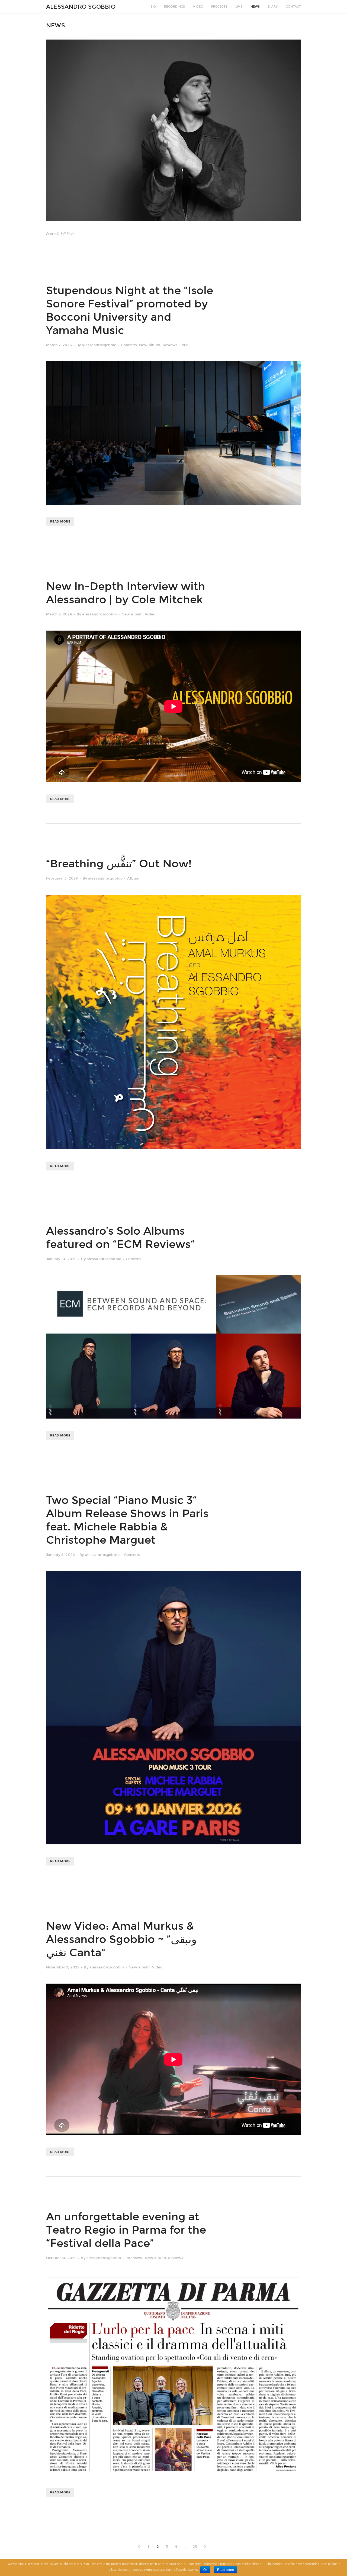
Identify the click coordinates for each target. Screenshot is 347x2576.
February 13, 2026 (62, 878)
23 (195, 2547)
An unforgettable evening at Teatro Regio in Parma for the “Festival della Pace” (126, 2230)
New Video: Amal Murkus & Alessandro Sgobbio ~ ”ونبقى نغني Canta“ (121, 1939)
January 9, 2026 (60, 1555)
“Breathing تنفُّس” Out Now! (119, 864)
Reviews (170, 345)
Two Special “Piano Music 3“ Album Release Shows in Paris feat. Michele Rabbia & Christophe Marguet (127, 1520)
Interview (134, 2258)
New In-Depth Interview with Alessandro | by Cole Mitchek (126, 593)
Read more (226, 2570)
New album (150, 345)
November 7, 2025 (63, 1967)
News (255, 7)
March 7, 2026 (59, 345)
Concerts (129, 345)
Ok (205, 2570)
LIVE (239, 7)
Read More (60, 522)
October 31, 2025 (61, 2258)
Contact (293, 7)
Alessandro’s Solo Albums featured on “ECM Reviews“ (120, 1238)
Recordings (174, 7)
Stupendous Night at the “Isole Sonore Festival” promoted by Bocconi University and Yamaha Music (130, 311)
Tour (184, 345)
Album (133, 878)
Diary (273, 7)
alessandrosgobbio (99, 345)
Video (198, 7)
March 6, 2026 (59, 614)
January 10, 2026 (61, 1259)
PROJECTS (219, 7)
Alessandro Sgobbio (81, 7)
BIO (153, 7)
